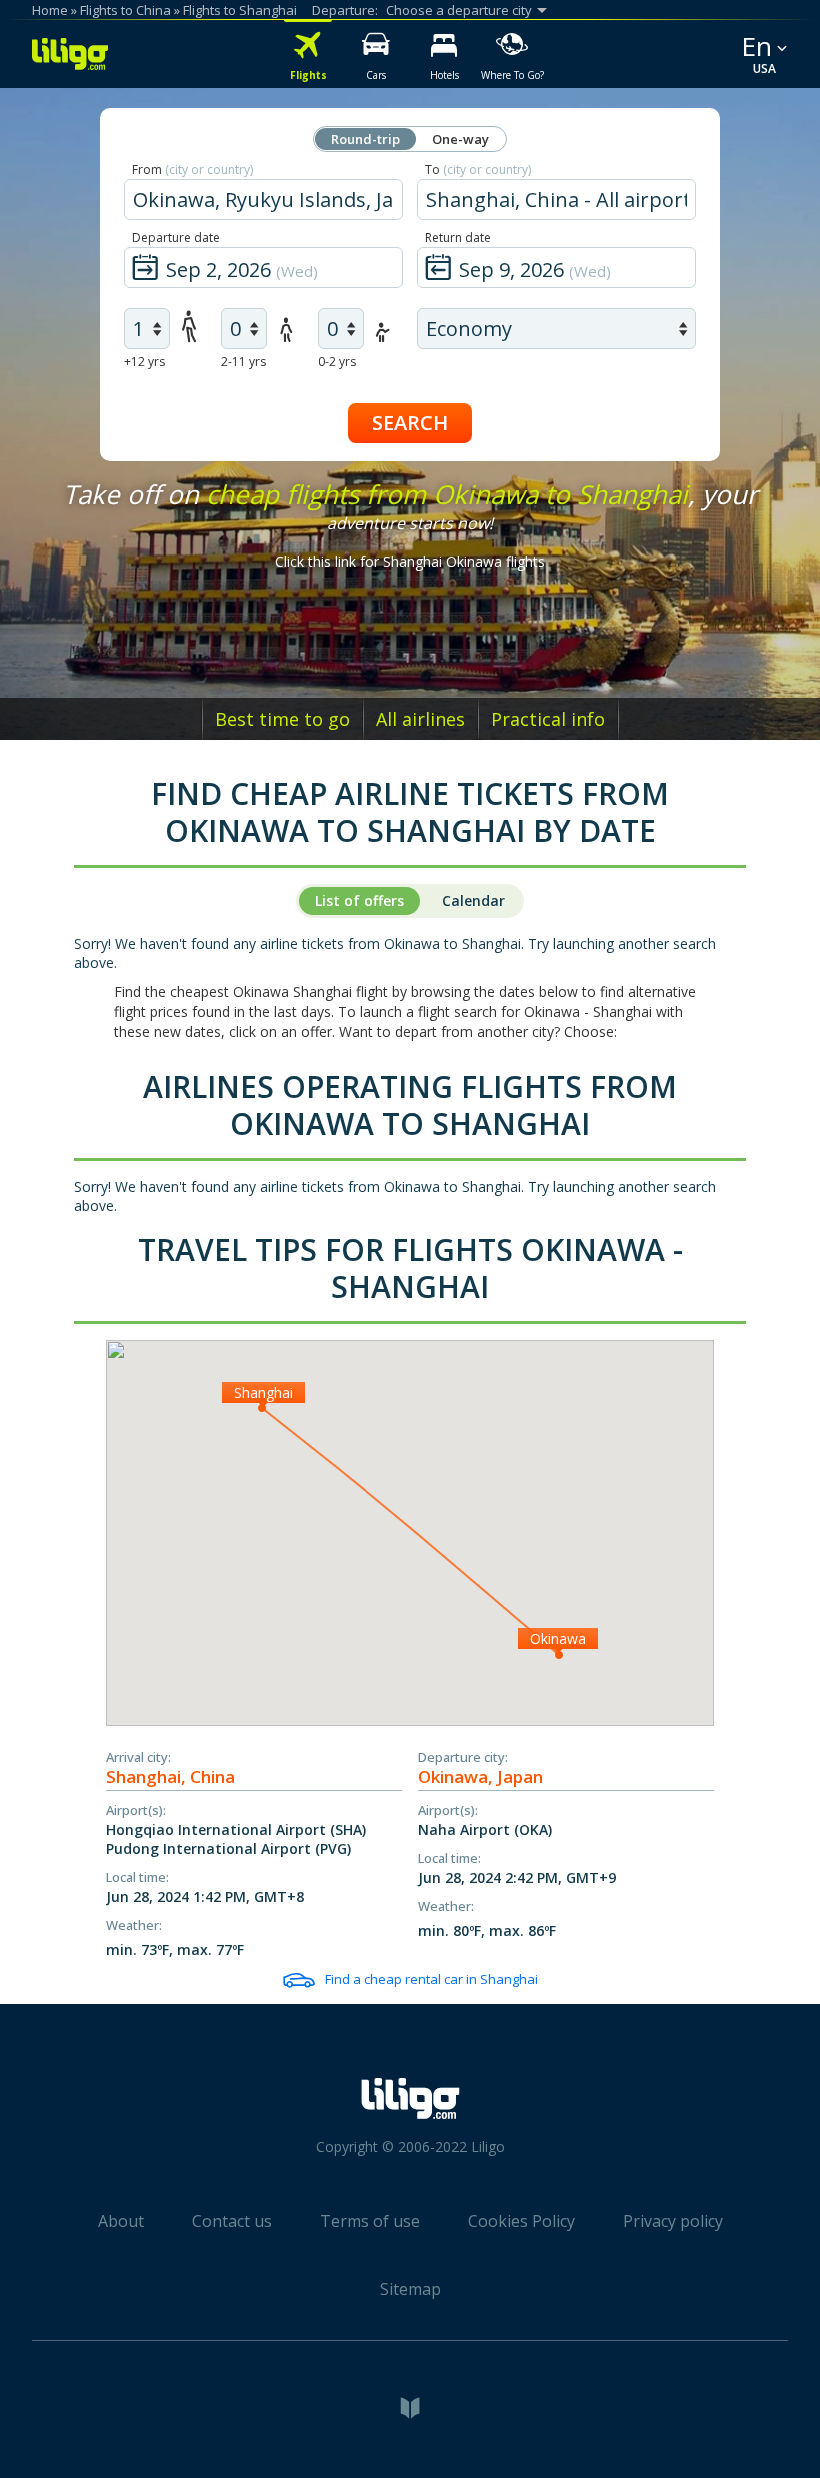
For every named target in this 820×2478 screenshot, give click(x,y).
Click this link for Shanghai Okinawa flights (410, 561)
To (478, 169)
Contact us (232, 2221)
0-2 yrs (337, 361)
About (121, 2221)
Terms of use (370, 2221)
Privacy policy (673, 2221)
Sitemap (410, 2289)
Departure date (176, 237)
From (192, 169)
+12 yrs (144, 361)
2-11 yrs (243, 361)
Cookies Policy (521, 2221)
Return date (458, 237)
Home (50, 10)
